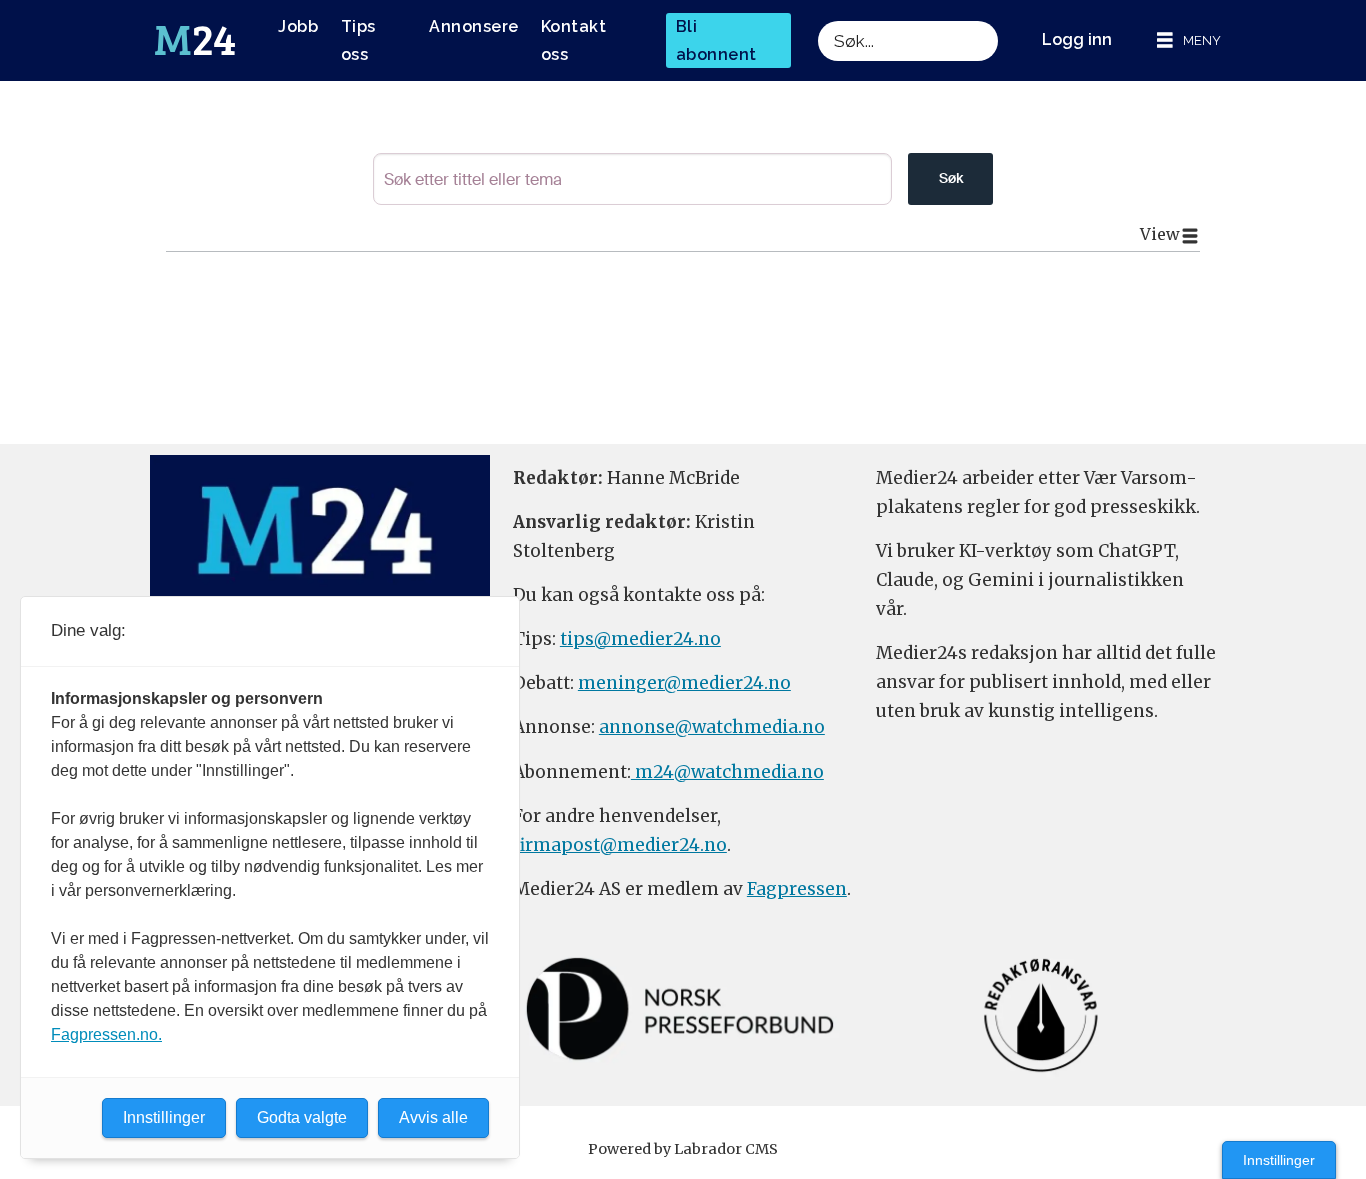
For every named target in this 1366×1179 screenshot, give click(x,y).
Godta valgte (302, 1117)
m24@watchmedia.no (727, 772)
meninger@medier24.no (684, 683)
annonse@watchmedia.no (712, 727)
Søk (951, 178)
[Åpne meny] (1189, 40)
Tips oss (358, 40)
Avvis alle (433, 1117)
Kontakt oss (574, 40)
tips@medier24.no (640, 639)
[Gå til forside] (195, 41)
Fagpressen (797, 889)
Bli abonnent (716, 40)
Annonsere (474, 26)
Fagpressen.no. (106, 1034)
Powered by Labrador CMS (683, 1149)
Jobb (298, 26)
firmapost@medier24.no (620, 845)
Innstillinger (1279, 1160)
